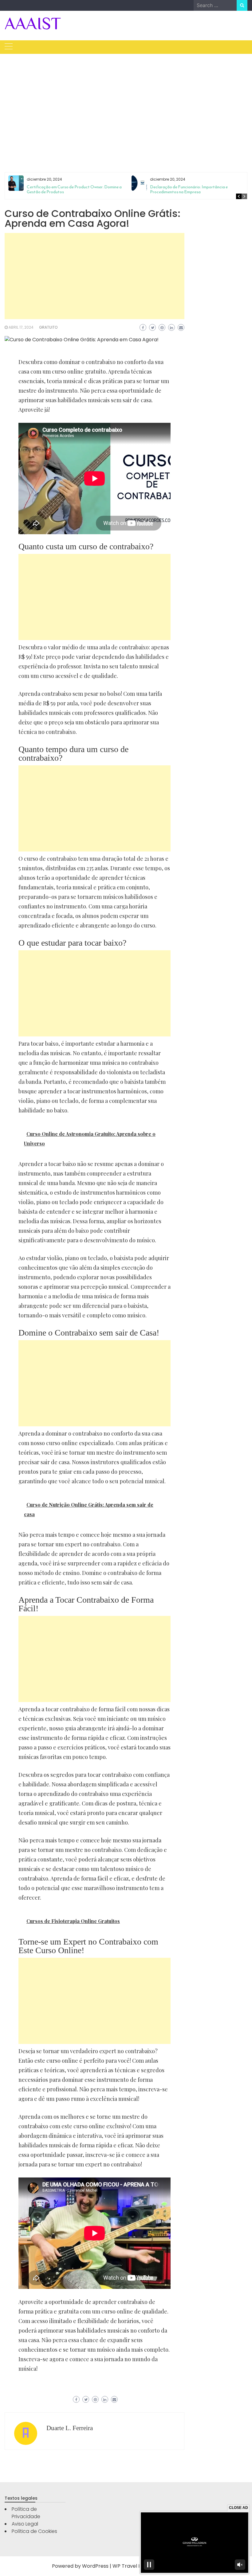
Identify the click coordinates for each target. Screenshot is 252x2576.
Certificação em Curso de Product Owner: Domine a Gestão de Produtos (74, 189)
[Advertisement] (126, 106)
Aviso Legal (25, 2524)
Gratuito (48, 327)
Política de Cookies (34, 2531)
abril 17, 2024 (21, 327)
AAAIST (33, 23)
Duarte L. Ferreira (70, 2428)
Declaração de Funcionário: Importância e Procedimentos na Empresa (189, 189)
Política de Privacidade (26, 2513)
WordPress (95, 2566)
